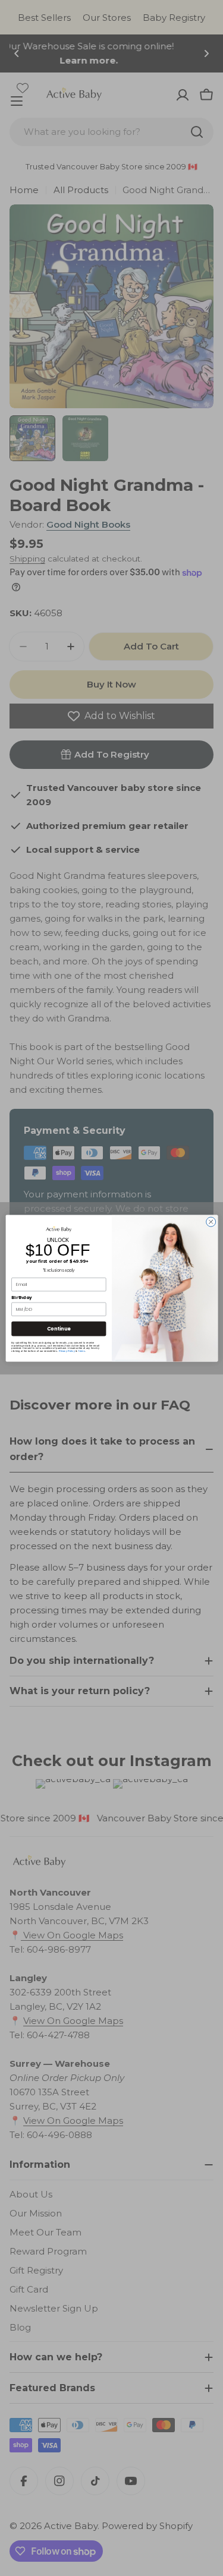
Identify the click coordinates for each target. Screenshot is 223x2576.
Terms (81, 1351)
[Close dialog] (211, 1222)
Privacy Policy (66, 1351)
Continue (58, 1328)
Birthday (22, 1298)
